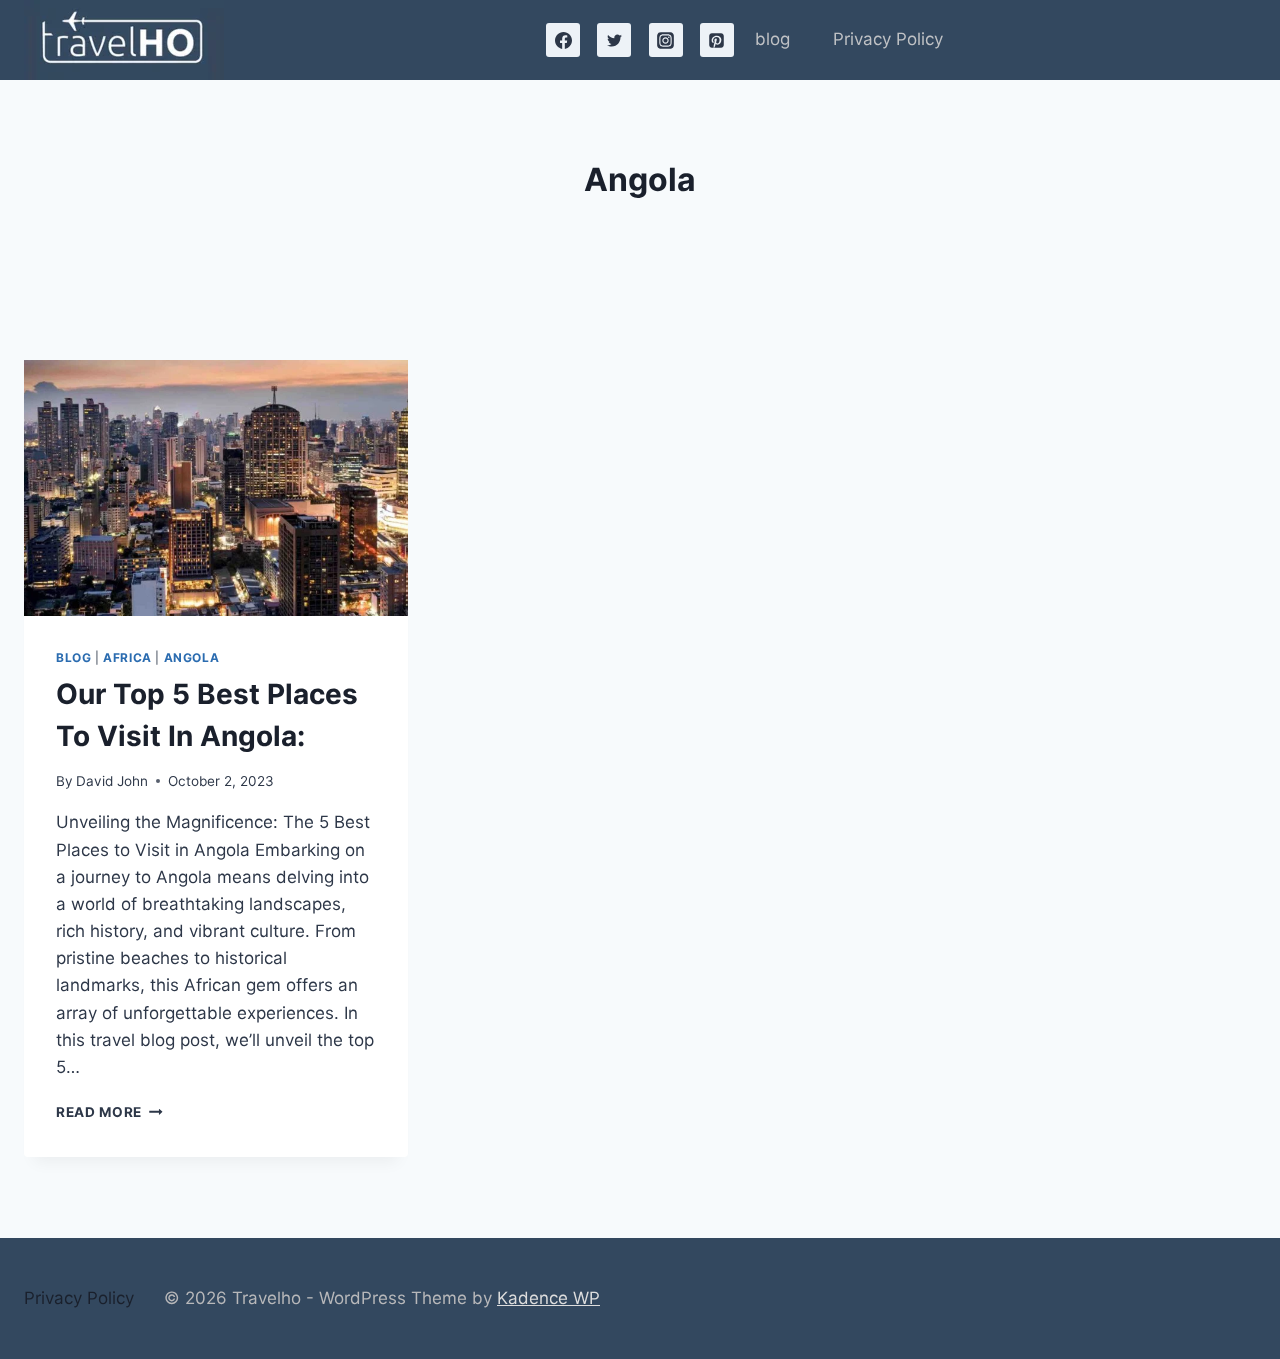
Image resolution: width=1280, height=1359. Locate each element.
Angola (192, 657)
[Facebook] (563, 40)
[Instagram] (666, 40)
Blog (73, 657)
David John (112, 781)
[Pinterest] (717, 40)
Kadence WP (548, 1298)
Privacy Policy (888, 39)
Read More (109, 1112)
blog (772, 39)
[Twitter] (614, 40)
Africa (127, 657)
